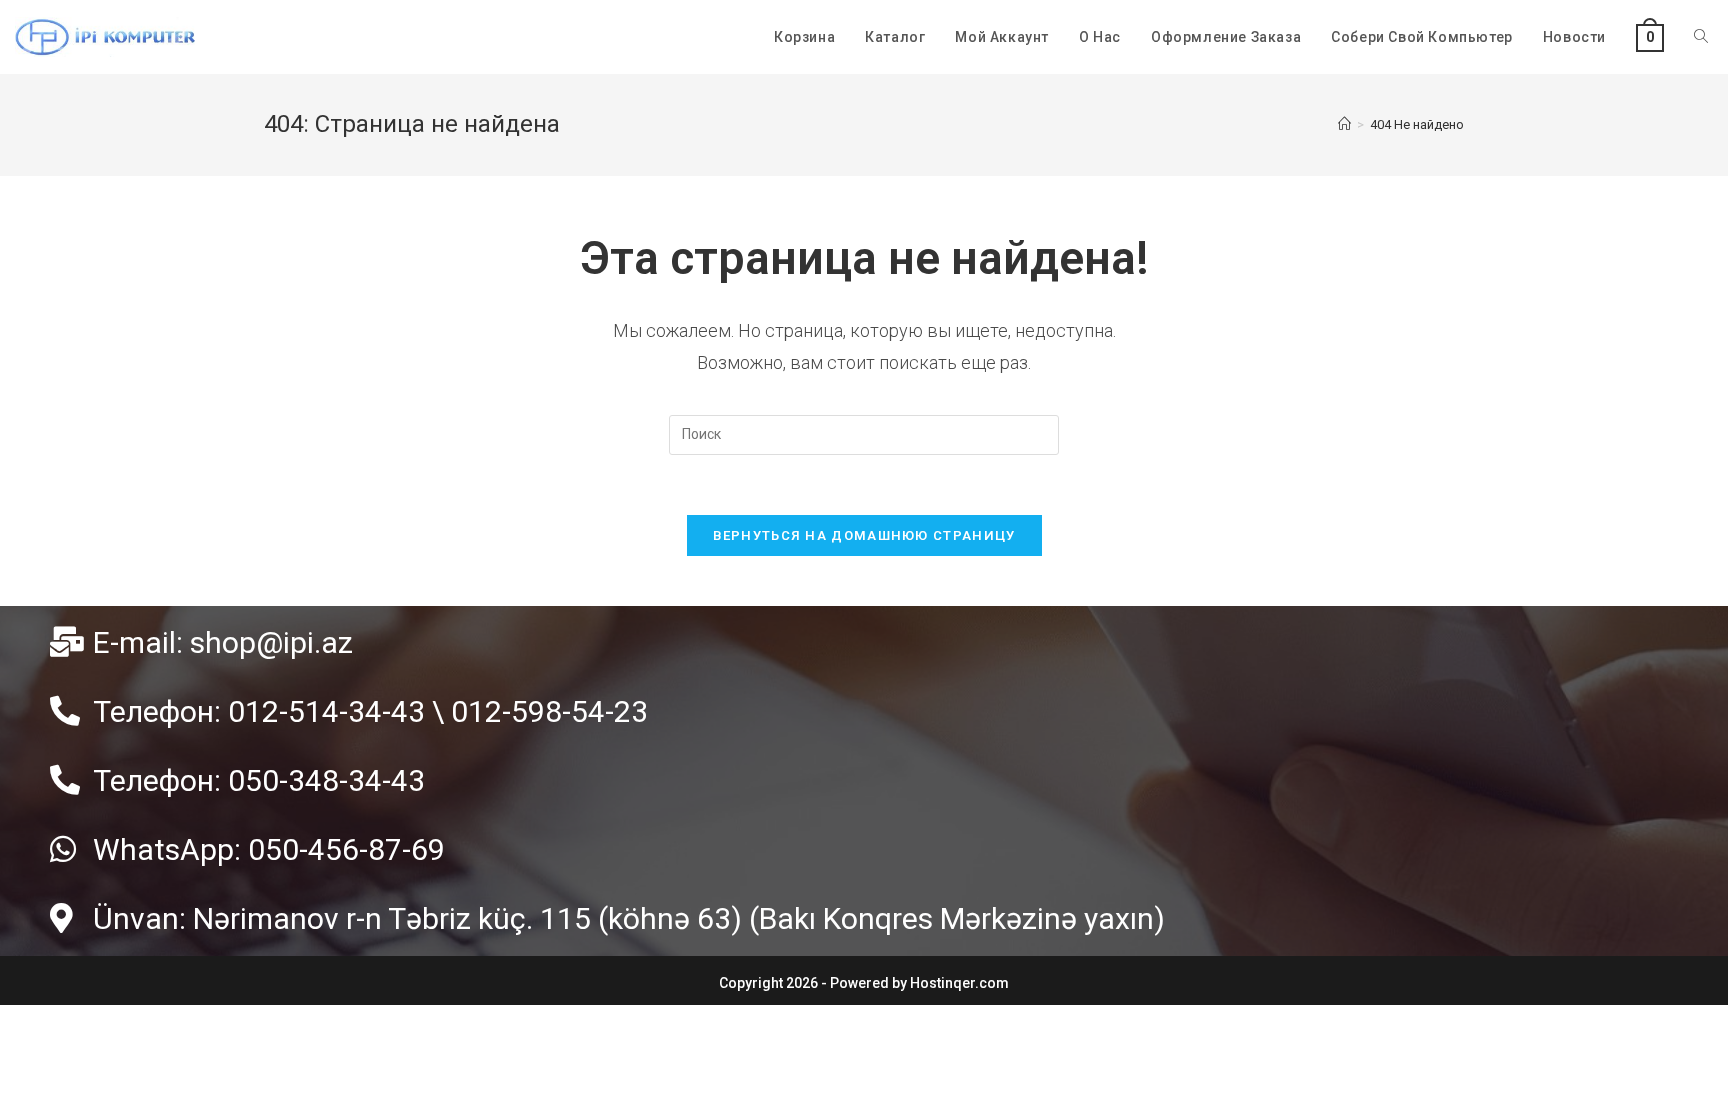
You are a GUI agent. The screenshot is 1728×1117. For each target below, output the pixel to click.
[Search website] (1701, 37)
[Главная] (1344, 124)
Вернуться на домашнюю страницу (864, 535)
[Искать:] (864, 433)
